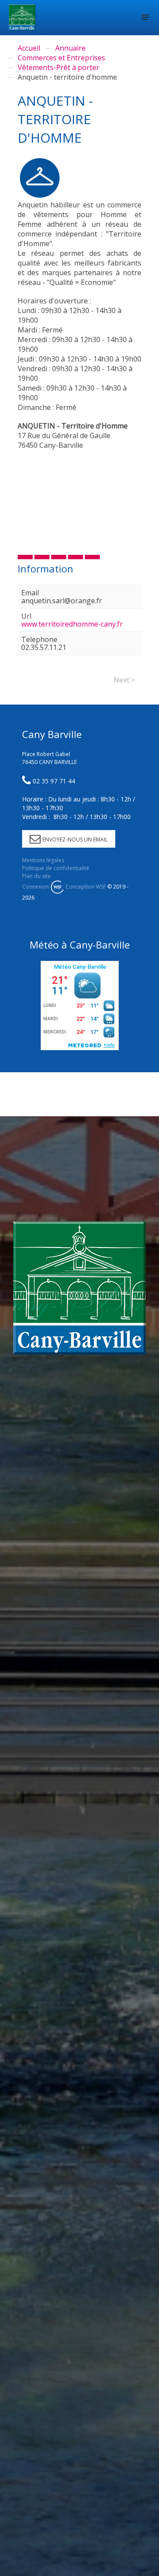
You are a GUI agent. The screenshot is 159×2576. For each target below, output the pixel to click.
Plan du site (36, 876)
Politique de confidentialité (56, 868)
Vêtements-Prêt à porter (59, 67)
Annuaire (70, 48)
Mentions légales (43, 860)
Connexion (36, 887)
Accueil (29, 48)
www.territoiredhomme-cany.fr (72, 624)
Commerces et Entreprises (61, 58)
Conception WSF (85, 887)
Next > (124, 680)
